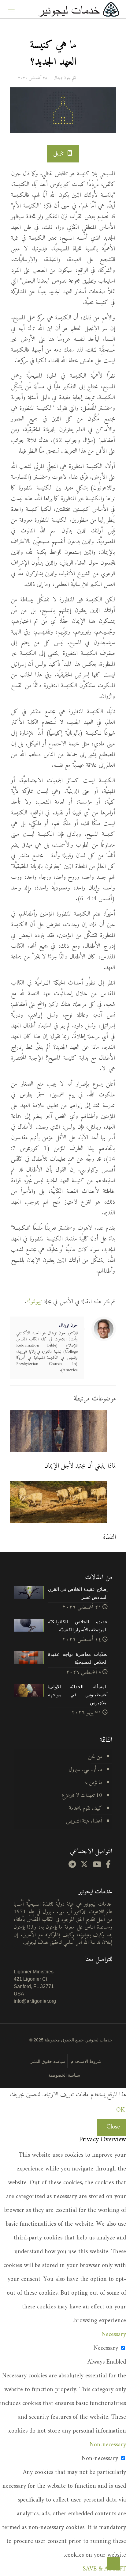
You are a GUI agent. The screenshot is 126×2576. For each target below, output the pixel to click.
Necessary (106, 2348)
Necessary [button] (114, 2335)
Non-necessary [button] (108, 2445)
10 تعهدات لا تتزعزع (82, 1795)
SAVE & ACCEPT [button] (104, 2569)
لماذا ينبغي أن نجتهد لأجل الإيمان (80, 1466)
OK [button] (120, 2110)
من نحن (95, 1757)
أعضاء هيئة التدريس (84, 1821)
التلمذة (109, 1537)
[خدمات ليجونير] (79, 9)
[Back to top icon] (113, 2563)
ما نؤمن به (93, 1783)
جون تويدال (62, 78)
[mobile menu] (11, 9)
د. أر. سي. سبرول (85, 1770)
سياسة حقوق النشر (48, 2061)
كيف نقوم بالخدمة (86, 1808)
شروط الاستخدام (86, 2061)
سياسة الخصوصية (64, 2075)
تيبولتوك (34, 1302)
